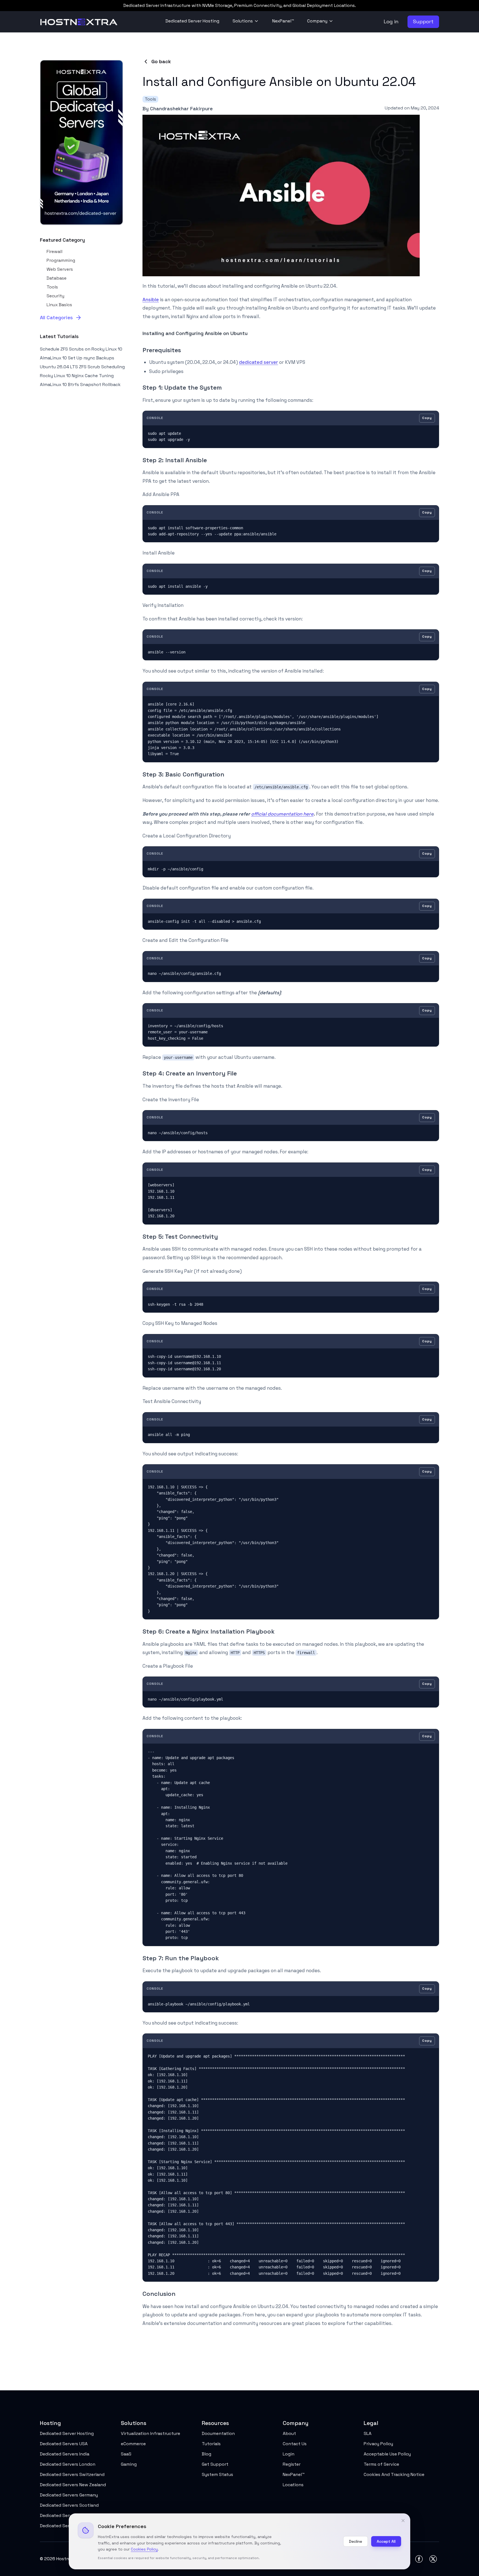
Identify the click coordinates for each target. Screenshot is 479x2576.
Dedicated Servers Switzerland (72, 2474)
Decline (356, 2541)
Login (289, 2454)
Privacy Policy (378, 2444)
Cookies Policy (144, 2549)
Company (317, 21)
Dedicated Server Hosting (192, 21)
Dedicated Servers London (68, 2464)
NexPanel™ (283, 21)
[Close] (403, 2521)
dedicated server (258, 362)
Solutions (243, 21)
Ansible (151, 300)
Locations (293, 2485)
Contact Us (295, 2444)
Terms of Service (381, 2464)
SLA (368, 2433)
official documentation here (282, 814)
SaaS (126, 2454)
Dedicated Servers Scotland (69, 2505)
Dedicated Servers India (65, 2454)
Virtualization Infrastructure (151, 2433)
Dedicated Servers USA (64, 2444)
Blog (207, 2454)
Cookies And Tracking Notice (394, 2474)
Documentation (218, 2433)
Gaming (129, 2464)
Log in (391, 21)
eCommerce (133, 2444)
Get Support (215, 2464)
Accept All (386, 2541)
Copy (427, 418)
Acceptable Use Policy (387, 2454)
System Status (217, 2474)
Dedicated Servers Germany (69, 2495)
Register (292, 2464)
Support (423, 21)
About (289, 2433)
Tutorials (211, 2444)
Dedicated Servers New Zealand (73, 2485)
